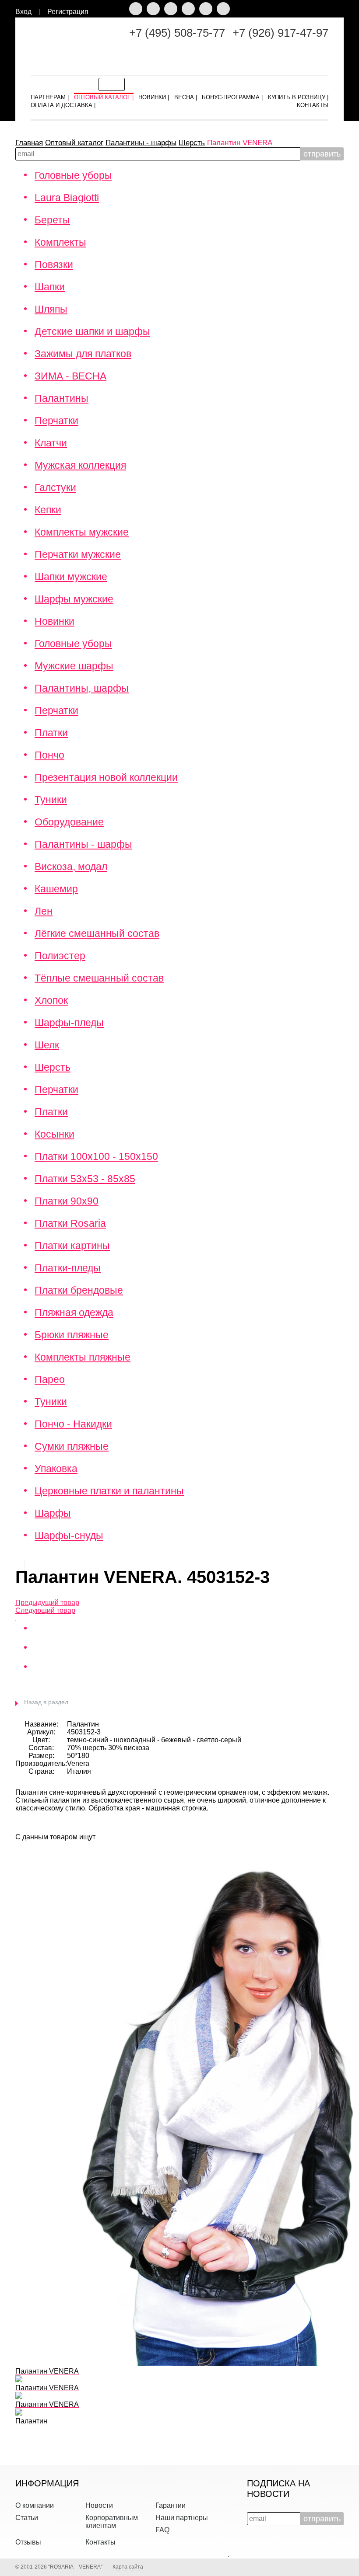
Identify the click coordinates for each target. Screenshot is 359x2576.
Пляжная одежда (74, 1312)
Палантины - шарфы (141, 143)
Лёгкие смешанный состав (97, 933)
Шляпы (51, 309)
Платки (51, 733)
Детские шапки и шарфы (92, 331)
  (343, 13)
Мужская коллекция (80, 465)
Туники (51, 800)
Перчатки (56, 421)
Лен (44, 911)
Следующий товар (45, 1610)
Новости (99, 2505)
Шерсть (192, 143)
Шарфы (53, 1513)
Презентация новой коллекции (106, 777)
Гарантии (171, 2505)
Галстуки (55, 487)
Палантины (62, 398)
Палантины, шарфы (82, 688)
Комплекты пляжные (83, 1357)
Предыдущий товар (47, 1603)
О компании (35, 2505)
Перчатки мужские (78, 554)
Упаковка (56, 1469)
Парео (50, 1379)
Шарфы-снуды (69, 1535)
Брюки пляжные (72, 1335)
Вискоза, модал (71, 867)
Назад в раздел (46, 1702)
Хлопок (51, 1000)
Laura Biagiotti (67, 198)
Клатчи (51, 443)
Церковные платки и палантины (109, 1491)
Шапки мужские (71, 577)
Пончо (49, 755)
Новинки (55, 621)
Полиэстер (60, 956)
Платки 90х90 (67, 1201)
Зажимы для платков (83, 354)
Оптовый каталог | (104, 96)
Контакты (100, 2542)
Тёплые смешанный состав (99, 978)
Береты (52, 220)
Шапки (50, 287)
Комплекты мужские (82, 532)
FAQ (162, 2530)
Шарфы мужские (74, 599)
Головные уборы (73, 175)
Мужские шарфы (74, 666)
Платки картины (72, 1246)
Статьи (27, 2518)
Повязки (54, 265)
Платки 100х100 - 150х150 (96, 1156)
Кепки (48, 510)
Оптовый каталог (74, 143)
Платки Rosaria (70, 1223)
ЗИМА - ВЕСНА (70, 376)
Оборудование (69, 822)
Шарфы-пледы (69, 1023)
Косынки (55, 1134)
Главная (29, 143)
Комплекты (60, 242)
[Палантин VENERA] (16, 1618)
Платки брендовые (79, 1290)
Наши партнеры (182, 2518)
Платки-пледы (68, 1268)
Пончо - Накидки (73, 1424)
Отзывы (28, 2542)
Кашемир (56, 889)
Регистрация (68, 12)
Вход (23, 12)
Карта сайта (128, 2567)
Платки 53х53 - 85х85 (85, 1179)
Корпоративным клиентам (112, 2522)
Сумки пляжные (72, 1446)
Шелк (47, 1045)
